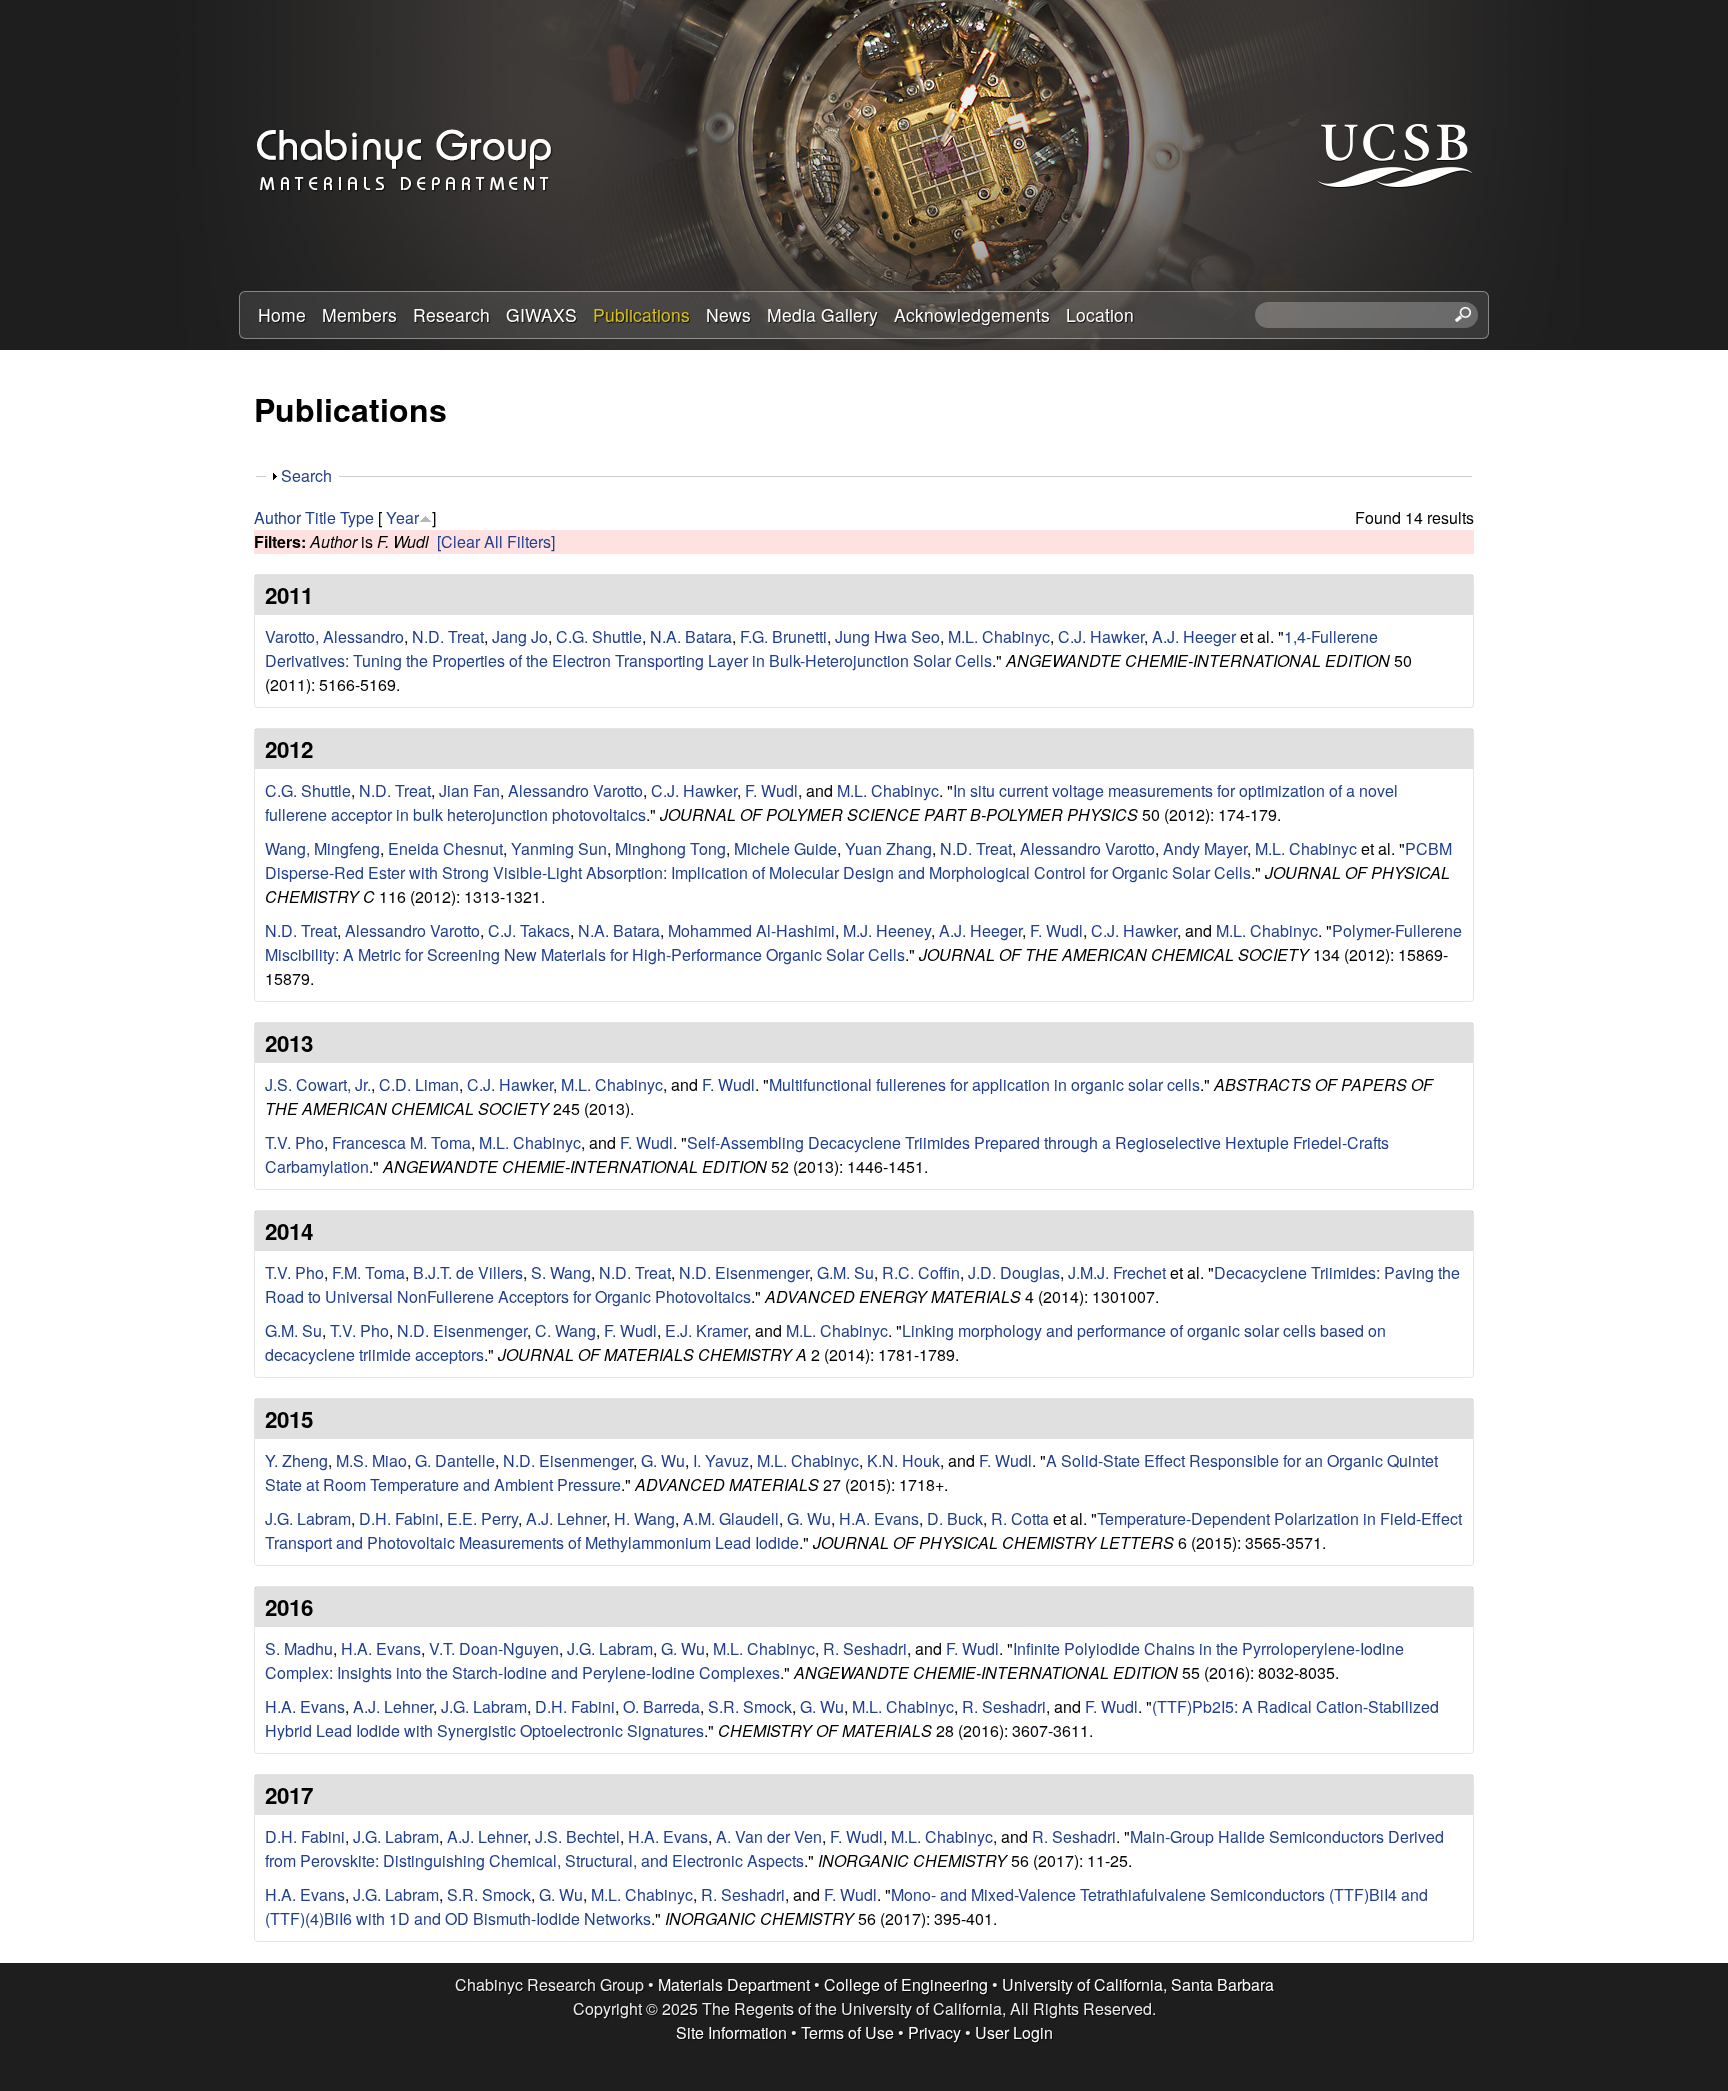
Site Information (731, 2032)
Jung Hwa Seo (887, 636)
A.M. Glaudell (731, 1518)
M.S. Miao (371, 1460)
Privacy (934, 2032)
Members (359, 314)
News (728, 314)
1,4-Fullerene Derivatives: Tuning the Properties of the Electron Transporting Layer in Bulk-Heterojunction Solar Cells (821, 648)
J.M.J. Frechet (1117, 1272)
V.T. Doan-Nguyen (494, 1648)
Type (357, 517)
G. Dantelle (455, 1460)
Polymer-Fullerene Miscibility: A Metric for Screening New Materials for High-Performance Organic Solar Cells (863, 942)
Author (277, 517)
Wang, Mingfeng (322, 848)
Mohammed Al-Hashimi (751, 930)
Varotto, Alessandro (334, 636)
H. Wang (644, 1518)
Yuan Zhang (888, 848)
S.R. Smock (750, 1706)
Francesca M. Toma (401, 1142)
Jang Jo (520, 636)
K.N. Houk (903, 1460)
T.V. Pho (294, 1142)
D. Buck (955, 1518)
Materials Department (734, 1984)
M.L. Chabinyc (999, 636)
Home (282, 314)
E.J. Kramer (706, 1330)
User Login (1014, 2032)
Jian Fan (469, 790)
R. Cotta (1020, 1518)
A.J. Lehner (566, 1518)
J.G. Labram (308, 1518)
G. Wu (663, 1460)
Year (402, 517)
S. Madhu (299, 1648)
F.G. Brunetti (783, 636)
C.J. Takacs (529, 930)
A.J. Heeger (1194, 636)
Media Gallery (822, 314)
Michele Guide (785, 848)
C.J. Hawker (1101, 636)
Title (320, 517)
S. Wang (561, 1272)
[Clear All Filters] (496, 541)
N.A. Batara (691, 636)
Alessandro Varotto (575, 790)
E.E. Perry (482, 1518)
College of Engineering (906, 1984)
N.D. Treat (448, 636)
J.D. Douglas (1014, 1272)
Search (306, 475)
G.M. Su (845, 1272)
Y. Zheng (296, 1460)
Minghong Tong (670, 848)
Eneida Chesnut (445, 848)
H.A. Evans (879, 1518)
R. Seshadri (865, 1648)
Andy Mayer (1205, 848)
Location (1100, 314)
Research (451, 314)
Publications (641, 314)
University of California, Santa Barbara (1138, 1984)
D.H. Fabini (399, 1518)
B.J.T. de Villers (468, 1272)
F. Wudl (771, 790)
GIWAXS (541, 314)
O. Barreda (661, 1706)
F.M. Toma (368, 1272)
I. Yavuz (721, 1460)
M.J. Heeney (887, 930)
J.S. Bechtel (577, 1836)
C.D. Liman (419, 1084)
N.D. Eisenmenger (744, 1272)
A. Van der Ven (769, 1836)
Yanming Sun (559, 848)
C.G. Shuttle (599, 636)
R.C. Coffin (921, 1272)
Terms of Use (847, 2032)
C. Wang (565, 1330)
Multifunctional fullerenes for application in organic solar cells (984, 1084)
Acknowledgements (972, 314)
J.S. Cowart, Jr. (318, 1084)
